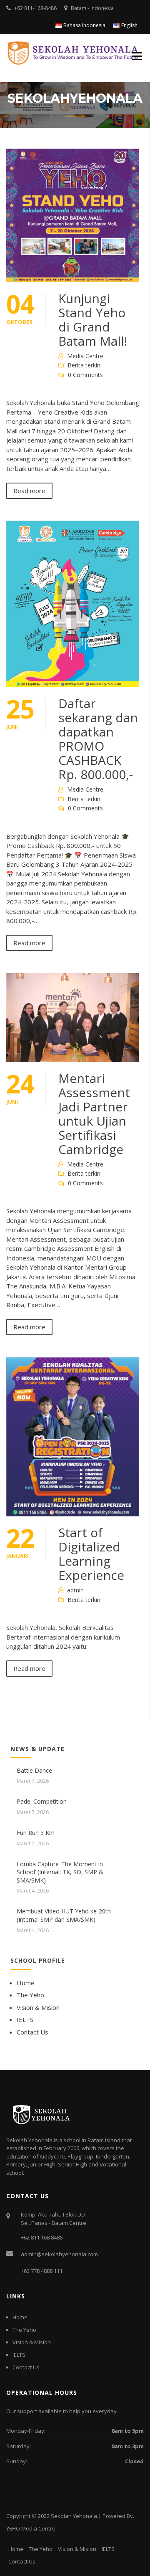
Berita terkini (85, 365)
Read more (29, 491)
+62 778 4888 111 (42, 2271)
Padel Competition (42, 1801)
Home (26, 1983)
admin (75, 1590)
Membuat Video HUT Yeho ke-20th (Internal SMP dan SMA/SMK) (64, 1915)
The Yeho (30, 1995)
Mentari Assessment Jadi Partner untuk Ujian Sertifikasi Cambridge (94, 1114)
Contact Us (32, 2032)
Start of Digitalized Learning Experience (91, 1554)
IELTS (25, 2019)
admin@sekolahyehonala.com (59, 2254)
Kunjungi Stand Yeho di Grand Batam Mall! (93, 320)
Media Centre (85, 356)
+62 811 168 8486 (42, 2237)
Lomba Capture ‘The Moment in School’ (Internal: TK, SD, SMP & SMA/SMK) (60, 1872)
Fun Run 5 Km (36, 1833)
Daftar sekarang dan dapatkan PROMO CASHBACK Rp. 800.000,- (98, 739)
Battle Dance (34, 1770)
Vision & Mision (38, 2007)
